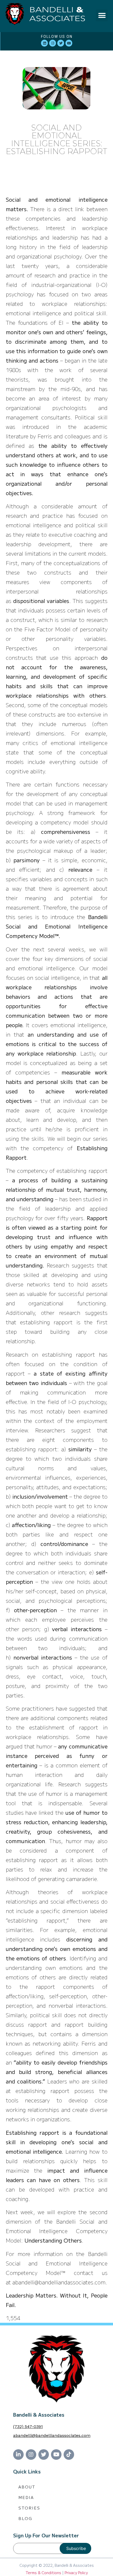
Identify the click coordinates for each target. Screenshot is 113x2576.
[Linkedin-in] (18, 2455)
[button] (102, 15)
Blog (25, 2518)
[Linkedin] (44, 43)
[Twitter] (61, 43)
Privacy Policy (76, 2573)
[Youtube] (69, 43)
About (27, 2487)
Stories (29, 2508)
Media (26, 2497)
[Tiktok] (69, 2455)
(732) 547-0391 (28, 2427)
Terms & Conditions (43, 2573)
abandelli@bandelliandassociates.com (52, 2435)
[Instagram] (53, 43)
